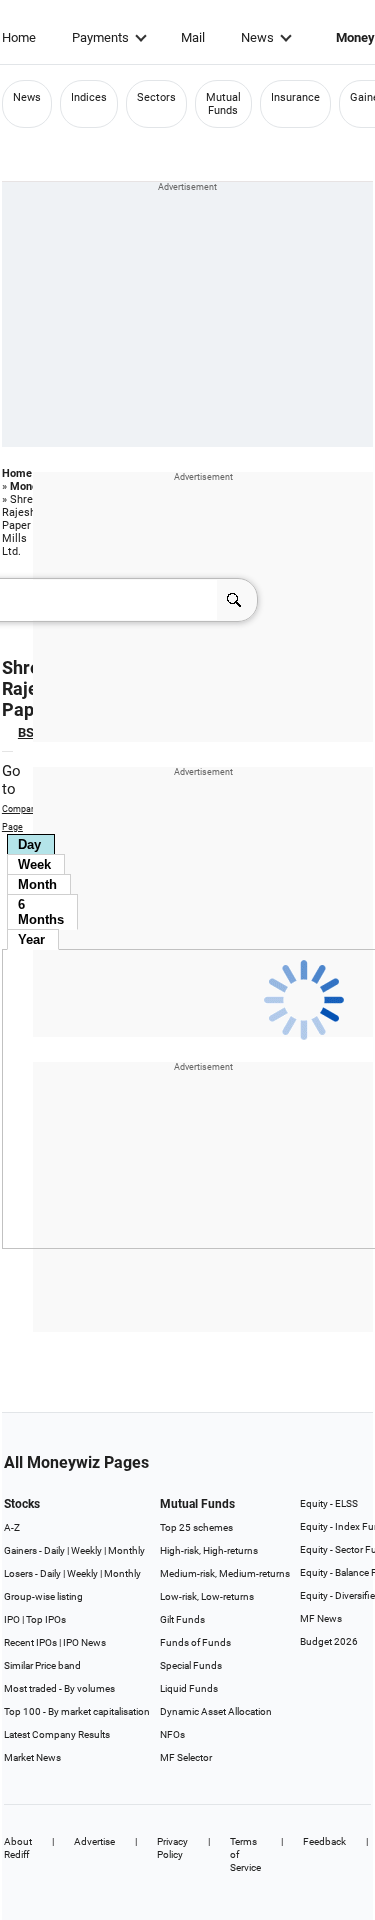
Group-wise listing (43, 1596)
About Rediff (18, 1848)
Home (19, 37)
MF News (321, 1618)
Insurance (295, 97)
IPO (12, 1619)
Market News (32, 1757)
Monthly (126, 1550)
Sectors (156, 97)
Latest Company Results (57, 1734)
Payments (100, 37)
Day (29, 844)
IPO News (84, 1642)
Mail (193, 37)
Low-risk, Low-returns (207, 1596)
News (257, 37)
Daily (54, 1550)
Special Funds (191, 1665)
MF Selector (186, 1757)
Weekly (86, 1550)
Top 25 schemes (196, 1527)
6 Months (41, 912)
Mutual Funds (223, 104)
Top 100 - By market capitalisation (77, 1711)
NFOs (172, 1734)
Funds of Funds (195, 1642)
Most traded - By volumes (59, 1688)
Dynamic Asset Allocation (216, 1711)
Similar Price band (42, 1665)
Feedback (324, 1841)
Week (34, 864)
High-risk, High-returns (209, 1550)
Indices (89, 97)
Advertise (94, 1841)
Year (31, 939)
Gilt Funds (182, 1619)
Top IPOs (46, 1619)
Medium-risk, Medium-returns (225, 1573)
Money (27, 486)
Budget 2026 (329, 1641)
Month (37, 884)
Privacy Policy (172, 1848)
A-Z (12, 1527)
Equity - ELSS (329, 1503)
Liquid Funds (189, 1688)
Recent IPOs (30, 1642)
